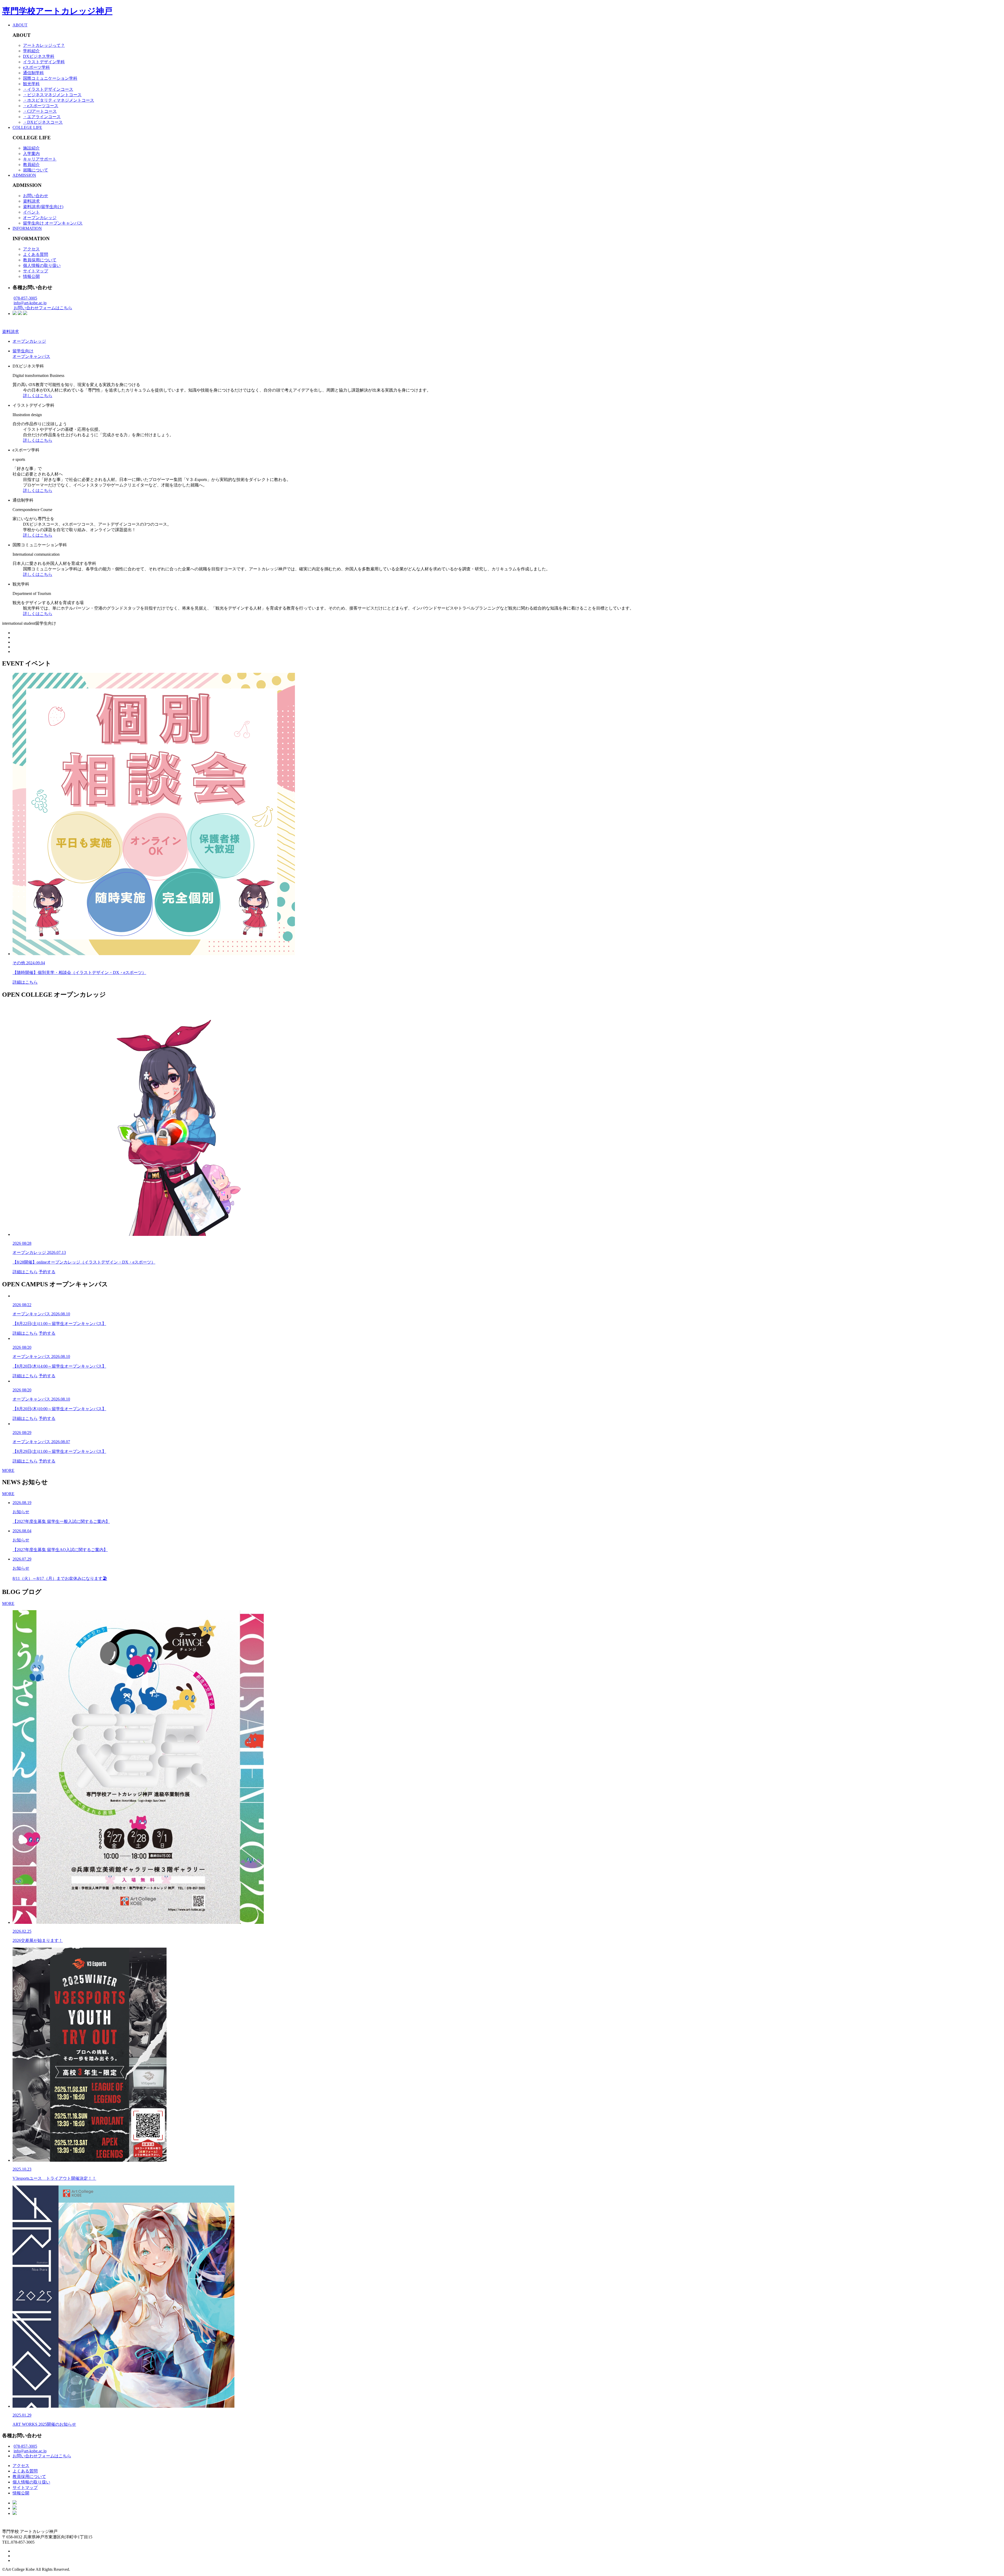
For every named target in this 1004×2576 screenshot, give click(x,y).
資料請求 (31, 201)
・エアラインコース (42, 117)
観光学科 (31, 84)
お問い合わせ (36, 196)
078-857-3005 (25, 298)
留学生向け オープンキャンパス (53, 223)
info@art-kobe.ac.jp (30, 303)
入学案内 (31, 154)
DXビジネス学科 (39, 56)
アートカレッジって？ (44, 45)
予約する (47, 1272)
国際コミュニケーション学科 (50, 78)
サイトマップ (36, 271)
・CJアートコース (40, 111)
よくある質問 (36, 254)
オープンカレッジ (40, 218)
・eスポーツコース (41, 106)
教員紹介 (31, 165)
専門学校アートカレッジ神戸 (57, 11)
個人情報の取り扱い (42, 265)
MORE (8, 1470)
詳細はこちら (25, 982)
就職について (36, 170)
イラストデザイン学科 (44, 62)
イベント (31, 212)
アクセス (31, 249)
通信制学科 (33, 73)
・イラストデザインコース (48, 89)
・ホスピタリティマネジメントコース (59, 100)
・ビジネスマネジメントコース (52, 95)
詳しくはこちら (38, 396)
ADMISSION (24, 175)
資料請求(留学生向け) (43, 207)
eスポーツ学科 (36, 67)
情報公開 (31, 276)
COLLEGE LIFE (27, 127)
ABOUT (20, 25)
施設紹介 (31, 148)
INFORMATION (27, 228)
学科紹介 (31, 51)
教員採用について (40, 260)
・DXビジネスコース (43, 122)
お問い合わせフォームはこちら (43, 308)
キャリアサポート (40, 159)
